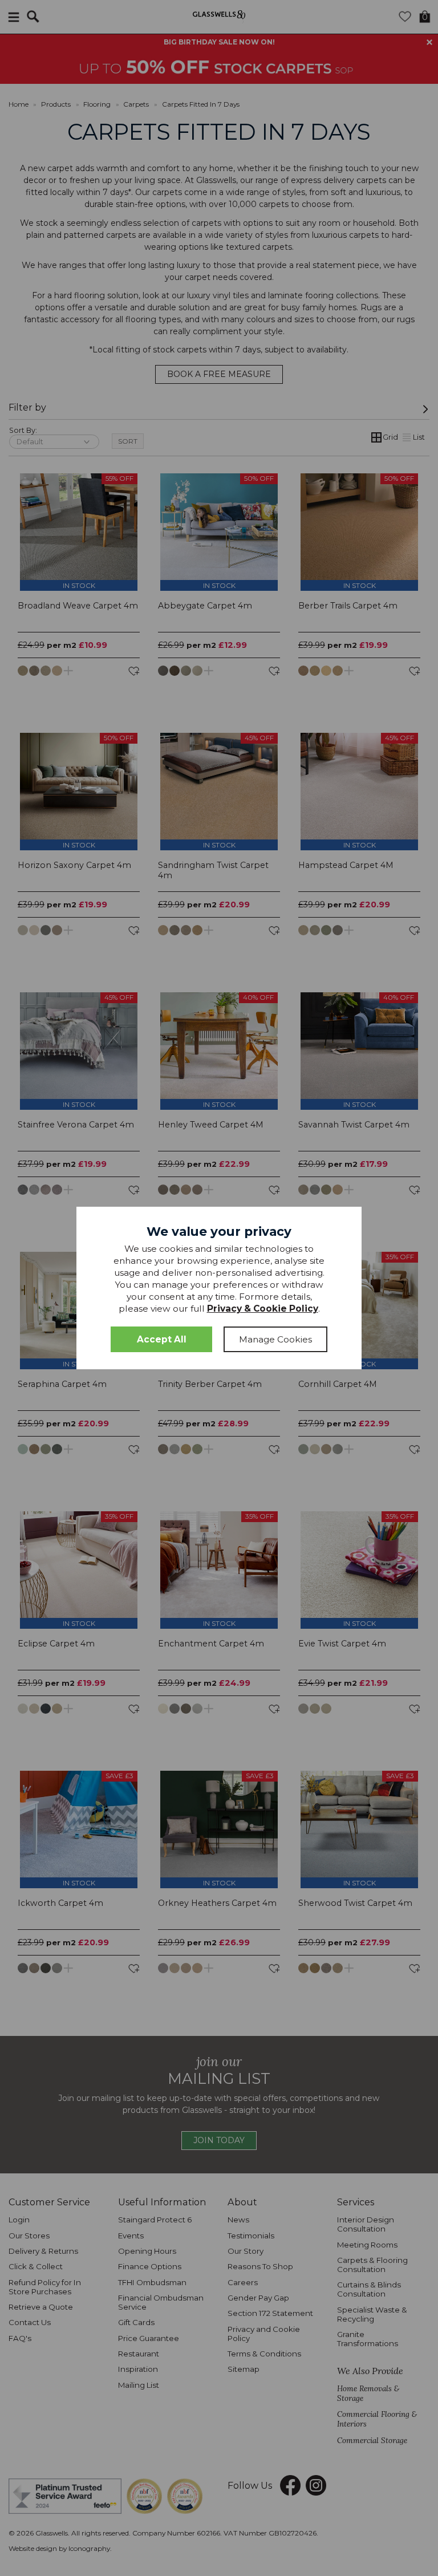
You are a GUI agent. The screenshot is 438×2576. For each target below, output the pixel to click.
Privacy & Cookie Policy (263, 1309)
